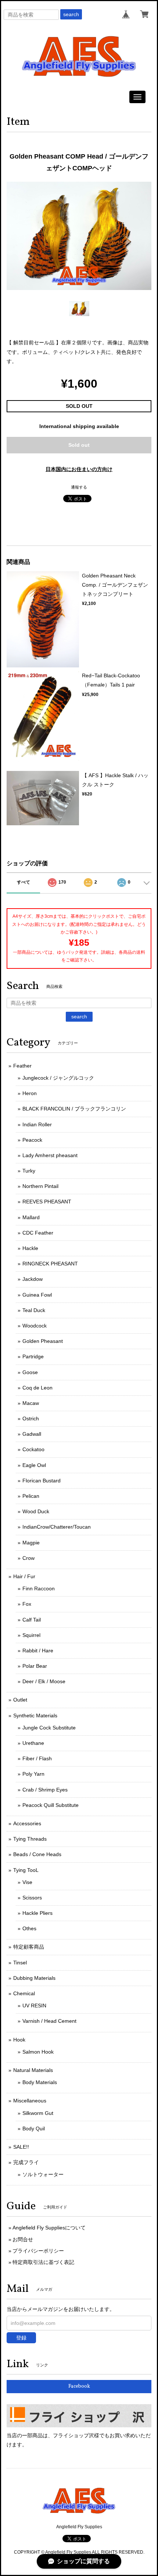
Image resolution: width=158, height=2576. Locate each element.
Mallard (31, 1217)
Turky (29, 1171)
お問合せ (23, 2239)
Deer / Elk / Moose (44, 1681)
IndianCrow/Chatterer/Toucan (57, 1527)
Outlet (20, 1700)
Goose (30, 1372)
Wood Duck (36, 1511)
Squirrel (31, 1635)
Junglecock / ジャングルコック (58, 1078)
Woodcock (35, 1326)
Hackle (30, 1248)
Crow (28, 1558)
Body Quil (34, 2128)
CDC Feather (38, 1233)
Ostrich (31, 1419)
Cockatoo (33, 1449)
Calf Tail (32, 1620)
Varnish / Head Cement (49, 2021)
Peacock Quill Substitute (51, 1805)
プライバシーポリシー (38, 2251)
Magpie (31, 1543)
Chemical (24, 1993)
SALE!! (21, 2147)
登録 (21, 2338)
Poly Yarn (33, 1774)
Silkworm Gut (38, 2113)
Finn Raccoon (39, 1588)
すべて (24, 882)
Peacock (32, 1140)
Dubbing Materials (34, 1978)
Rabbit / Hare (38, 1651)
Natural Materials (33, 2070)
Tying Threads (30, 1839)
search (71, 14)
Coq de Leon (37, 1388)
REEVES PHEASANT (47, 1202)
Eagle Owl (34, 1465)
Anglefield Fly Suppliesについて (49, 2228)
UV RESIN (34, 2006)
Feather (22, 1066)
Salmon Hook (38, 2052)
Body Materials (40, 2082)
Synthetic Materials (35, 1715)
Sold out (79, 445)
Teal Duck (34, 1310)
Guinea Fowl (37, 1295)
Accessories (27, 1823)
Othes (29, 1928)
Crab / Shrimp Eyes (45, 1790)
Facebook (79, 2386)
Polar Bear (35, 1666)
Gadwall (32, 1434)
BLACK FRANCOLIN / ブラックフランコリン (74, 1109)
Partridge (33, 1356)
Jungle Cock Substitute (49, 1728)
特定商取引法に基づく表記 (43, 2262)
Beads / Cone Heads (37, 1854)
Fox (27, 1604)
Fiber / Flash (37, 1758)
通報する (79, 487)
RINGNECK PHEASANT (50, 1264)
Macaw (31, 1403)
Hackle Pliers (37, 1913)
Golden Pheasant (43, 1341)
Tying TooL (26, 1870)
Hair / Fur (24, 1576)
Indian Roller (37, 1124)
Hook (19, 2040)
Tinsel (20, 1963)
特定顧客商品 (29, 1947)
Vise (27, 1882)
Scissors (32, 1898)
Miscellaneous (30, 2101)
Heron (30, 1093)
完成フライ (26, 2162)
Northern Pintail (40, 1186)
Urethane (33, 1743)
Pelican (31, 1496)
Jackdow (33, 1279)
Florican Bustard (42, 1481)
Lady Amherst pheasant (50, 1155)
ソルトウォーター (43, 2174)
